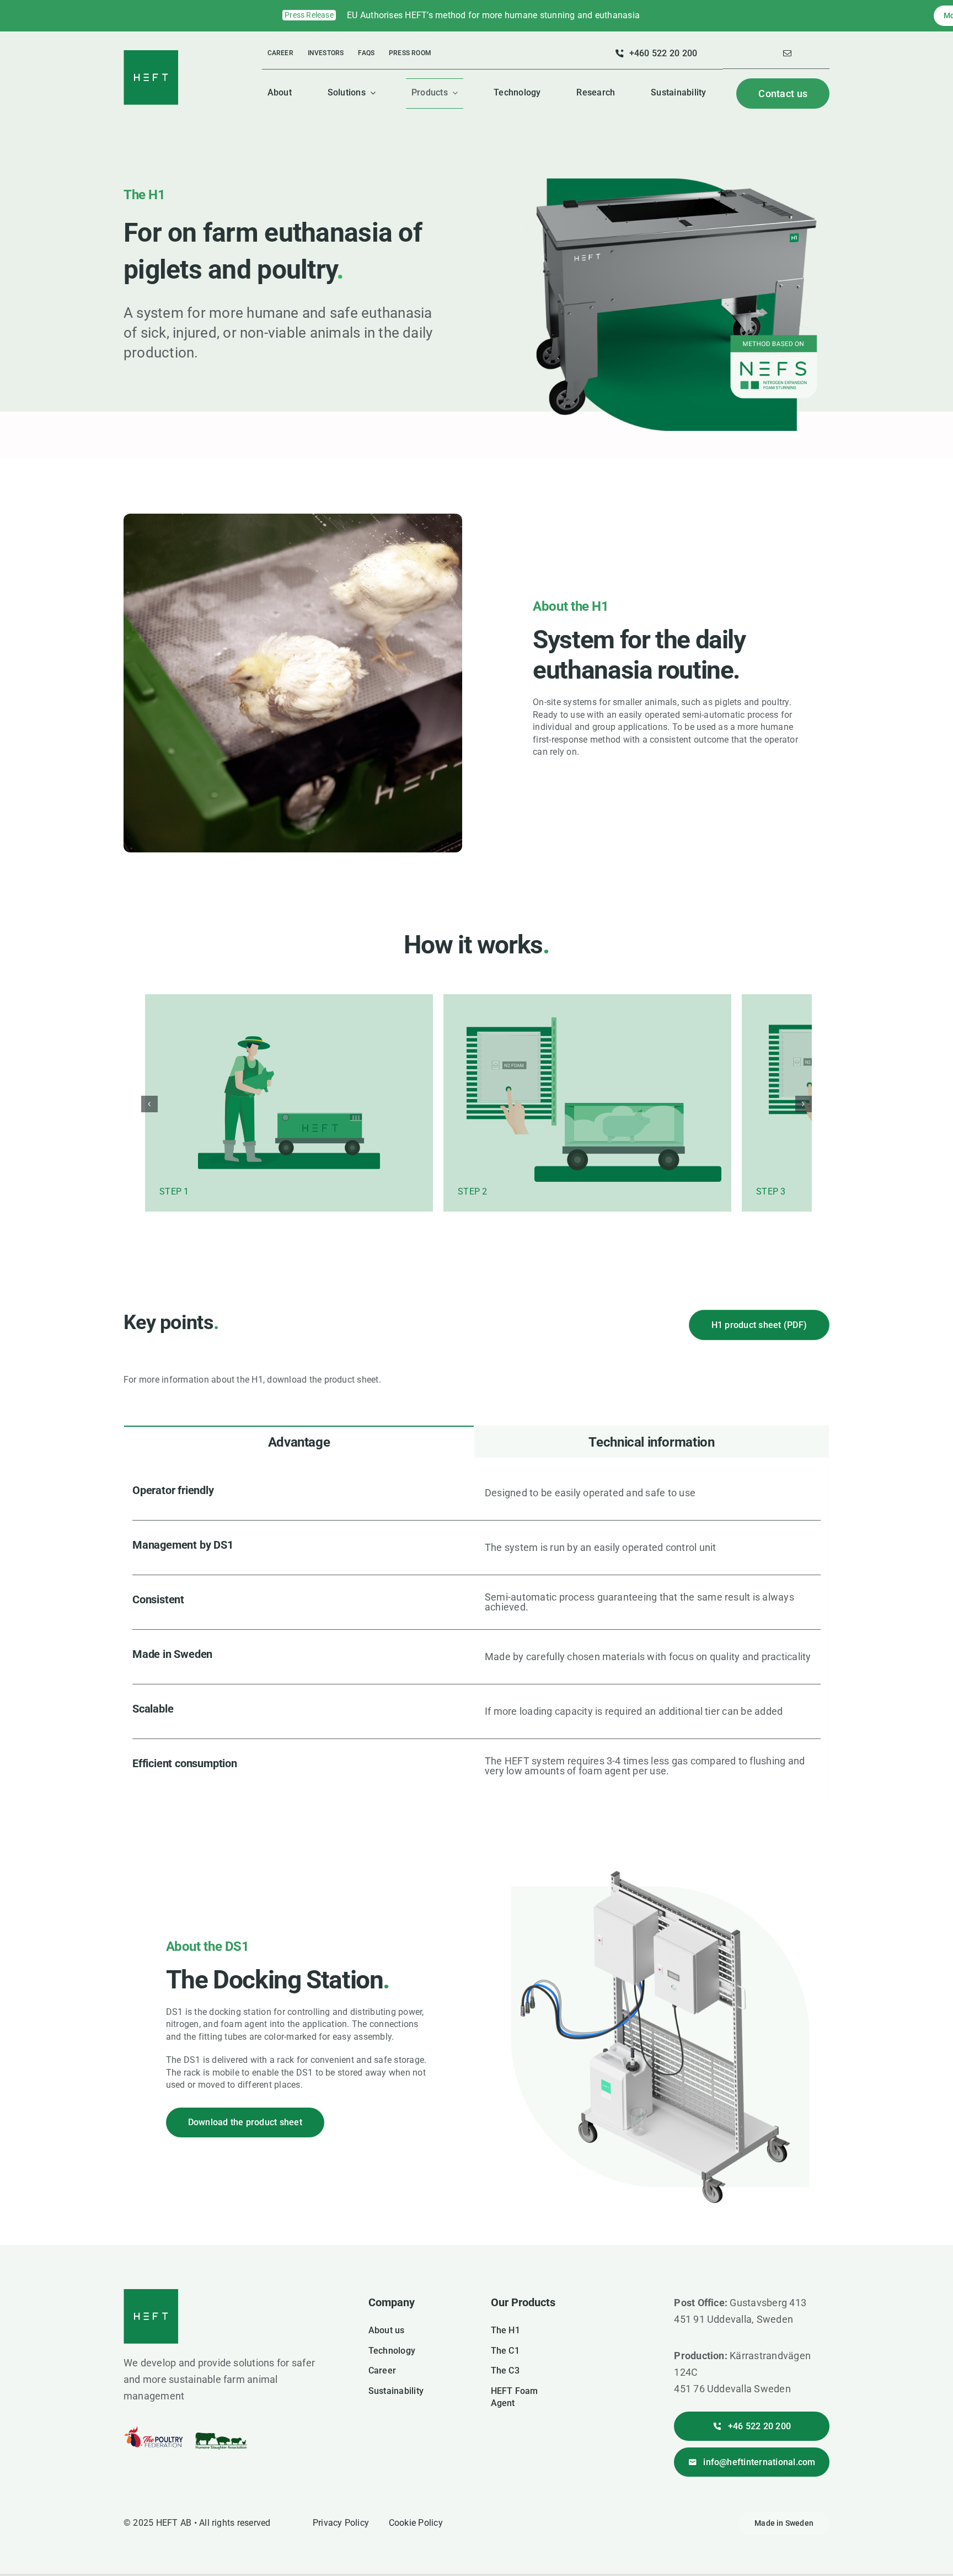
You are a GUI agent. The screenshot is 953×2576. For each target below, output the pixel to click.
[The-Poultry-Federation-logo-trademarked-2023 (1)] (154, 2380)
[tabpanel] (476, 1580)
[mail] (787, 53)
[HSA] (221, 2377)
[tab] (299, 1392)
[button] (149, 1079)
